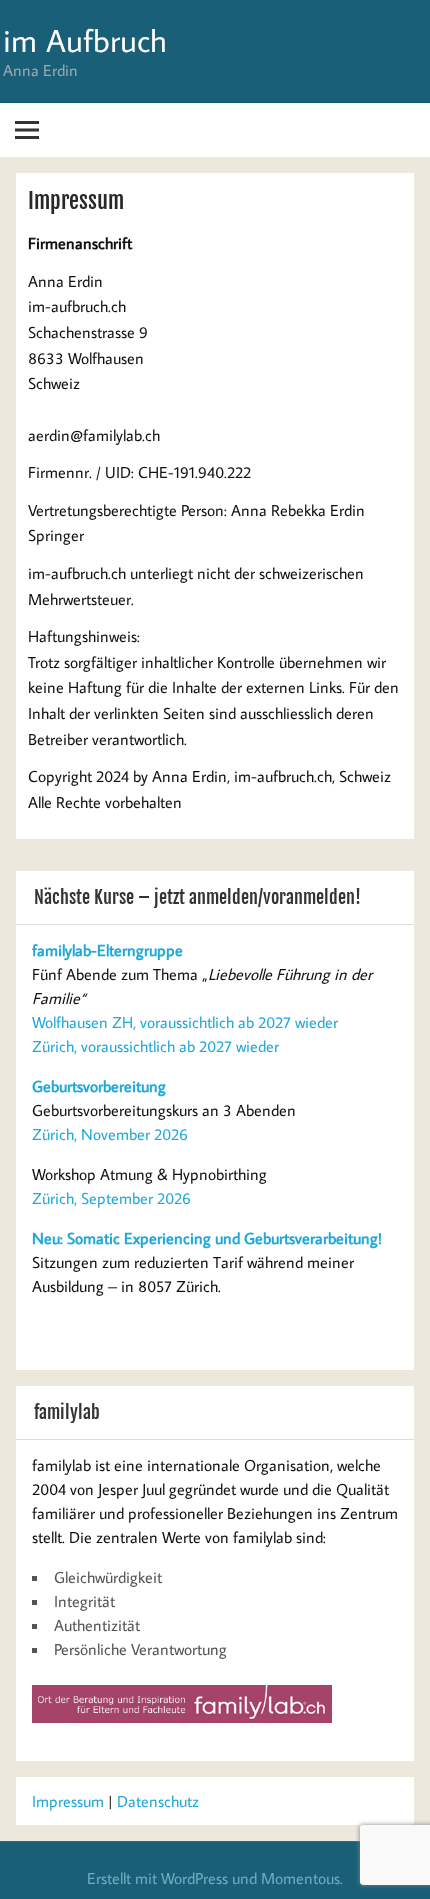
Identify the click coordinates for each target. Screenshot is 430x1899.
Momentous (300, 1878)
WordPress (194, 1878)
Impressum (68, 1801)
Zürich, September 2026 (111, 1198)
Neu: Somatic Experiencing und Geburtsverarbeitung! (207, 1238)
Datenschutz (158, 1801)
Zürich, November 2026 (110, 1134)
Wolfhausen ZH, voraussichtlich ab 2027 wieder (185, 1022)
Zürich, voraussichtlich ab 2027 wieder (155, 1046)
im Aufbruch (85, 40)
